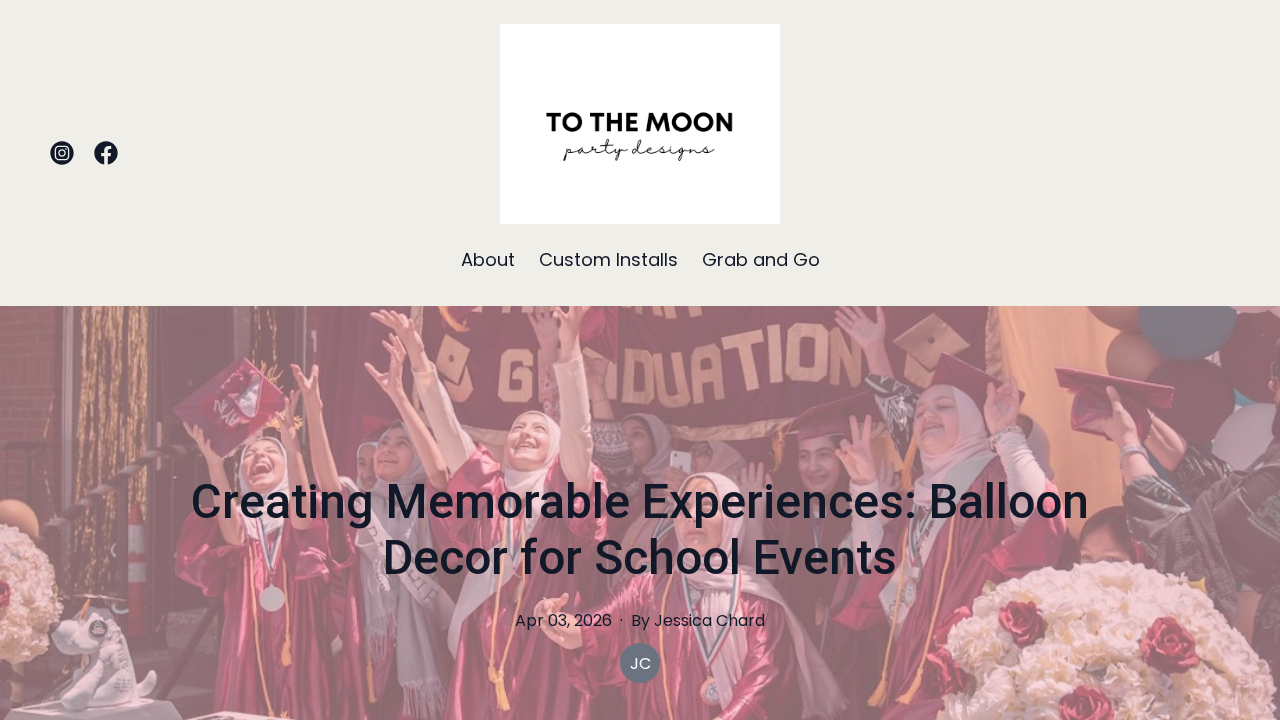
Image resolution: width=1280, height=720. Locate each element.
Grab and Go (761, 259)
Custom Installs (608, 259)
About (488, 259)
